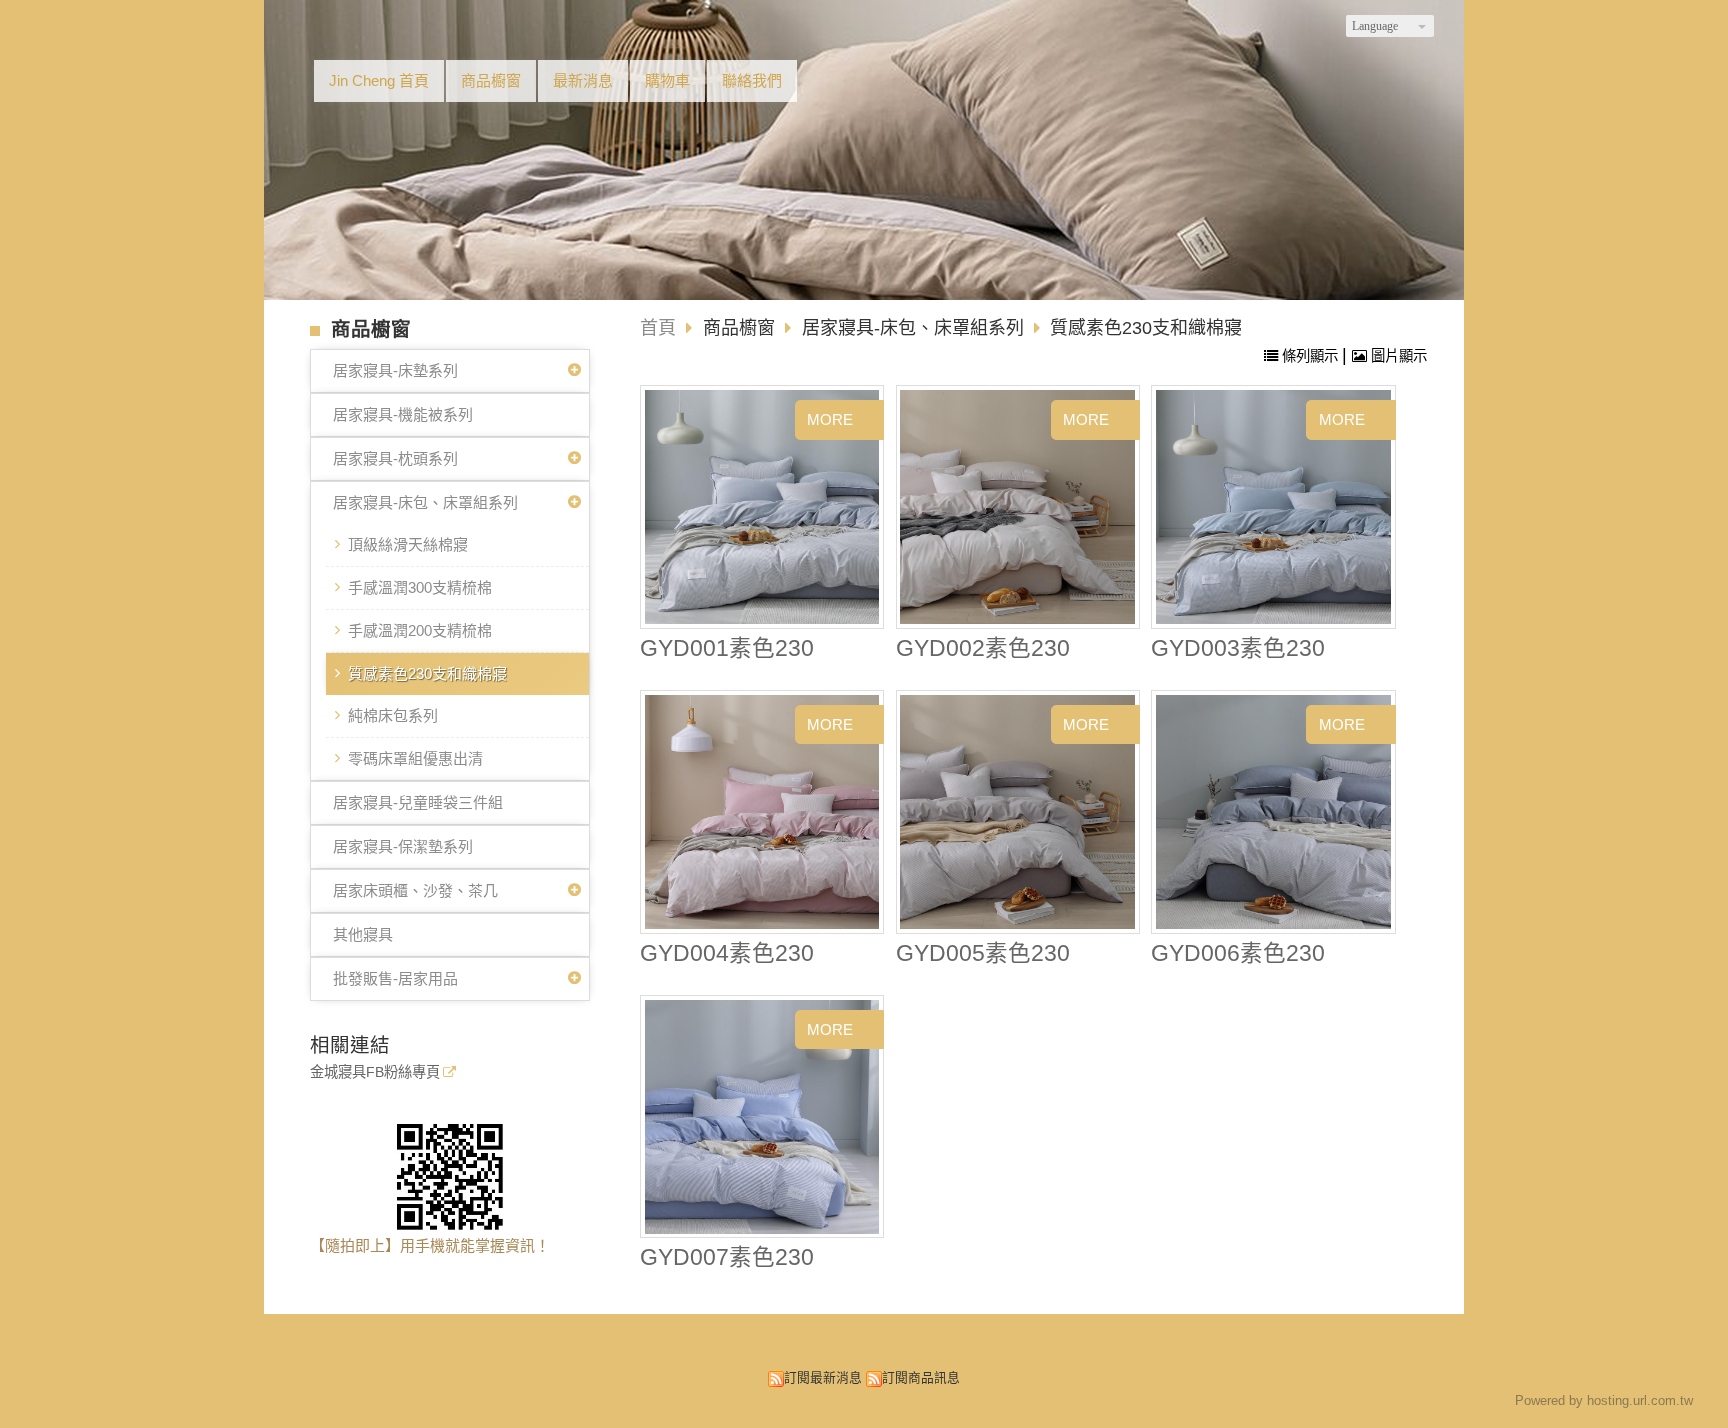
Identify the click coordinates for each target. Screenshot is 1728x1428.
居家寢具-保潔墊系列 (403, 846)
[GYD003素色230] (1273, 507)
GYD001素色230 (727, 648)
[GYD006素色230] (1273, 812)
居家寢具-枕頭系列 (395, 458)
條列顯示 (1310, 356)
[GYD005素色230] (1017, 812)
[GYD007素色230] (762, 1117)
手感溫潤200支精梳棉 (420, 630)
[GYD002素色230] (1017, 507)
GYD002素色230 (983, 648)
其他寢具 (363, 934)
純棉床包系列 (393, 715)
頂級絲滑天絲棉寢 (408, 544)
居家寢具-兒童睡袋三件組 (418, 802)
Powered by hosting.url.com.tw (1604, 1400)
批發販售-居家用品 (395, 978)
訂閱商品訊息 (921, 1377)
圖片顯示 (1397, 356)
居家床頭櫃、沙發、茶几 (415, 890)
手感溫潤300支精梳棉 (420, 587)
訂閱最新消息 (823, 1377)
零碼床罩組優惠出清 (415, 758)
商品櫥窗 (741, 328)
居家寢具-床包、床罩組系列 (425, 502)
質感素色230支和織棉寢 (427, 673)
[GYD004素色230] (762, 812)
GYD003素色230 (1238, 648)
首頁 (658, 328)
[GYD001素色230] (762, 507)
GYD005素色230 (983, 953)
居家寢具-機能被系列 (403, 414)
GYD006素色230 (1238, 953)
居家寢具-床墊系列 (395, 370)
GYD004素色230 (727, 953)
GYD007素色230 (727, 1257)
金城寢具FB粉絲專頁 (375, 1072)
